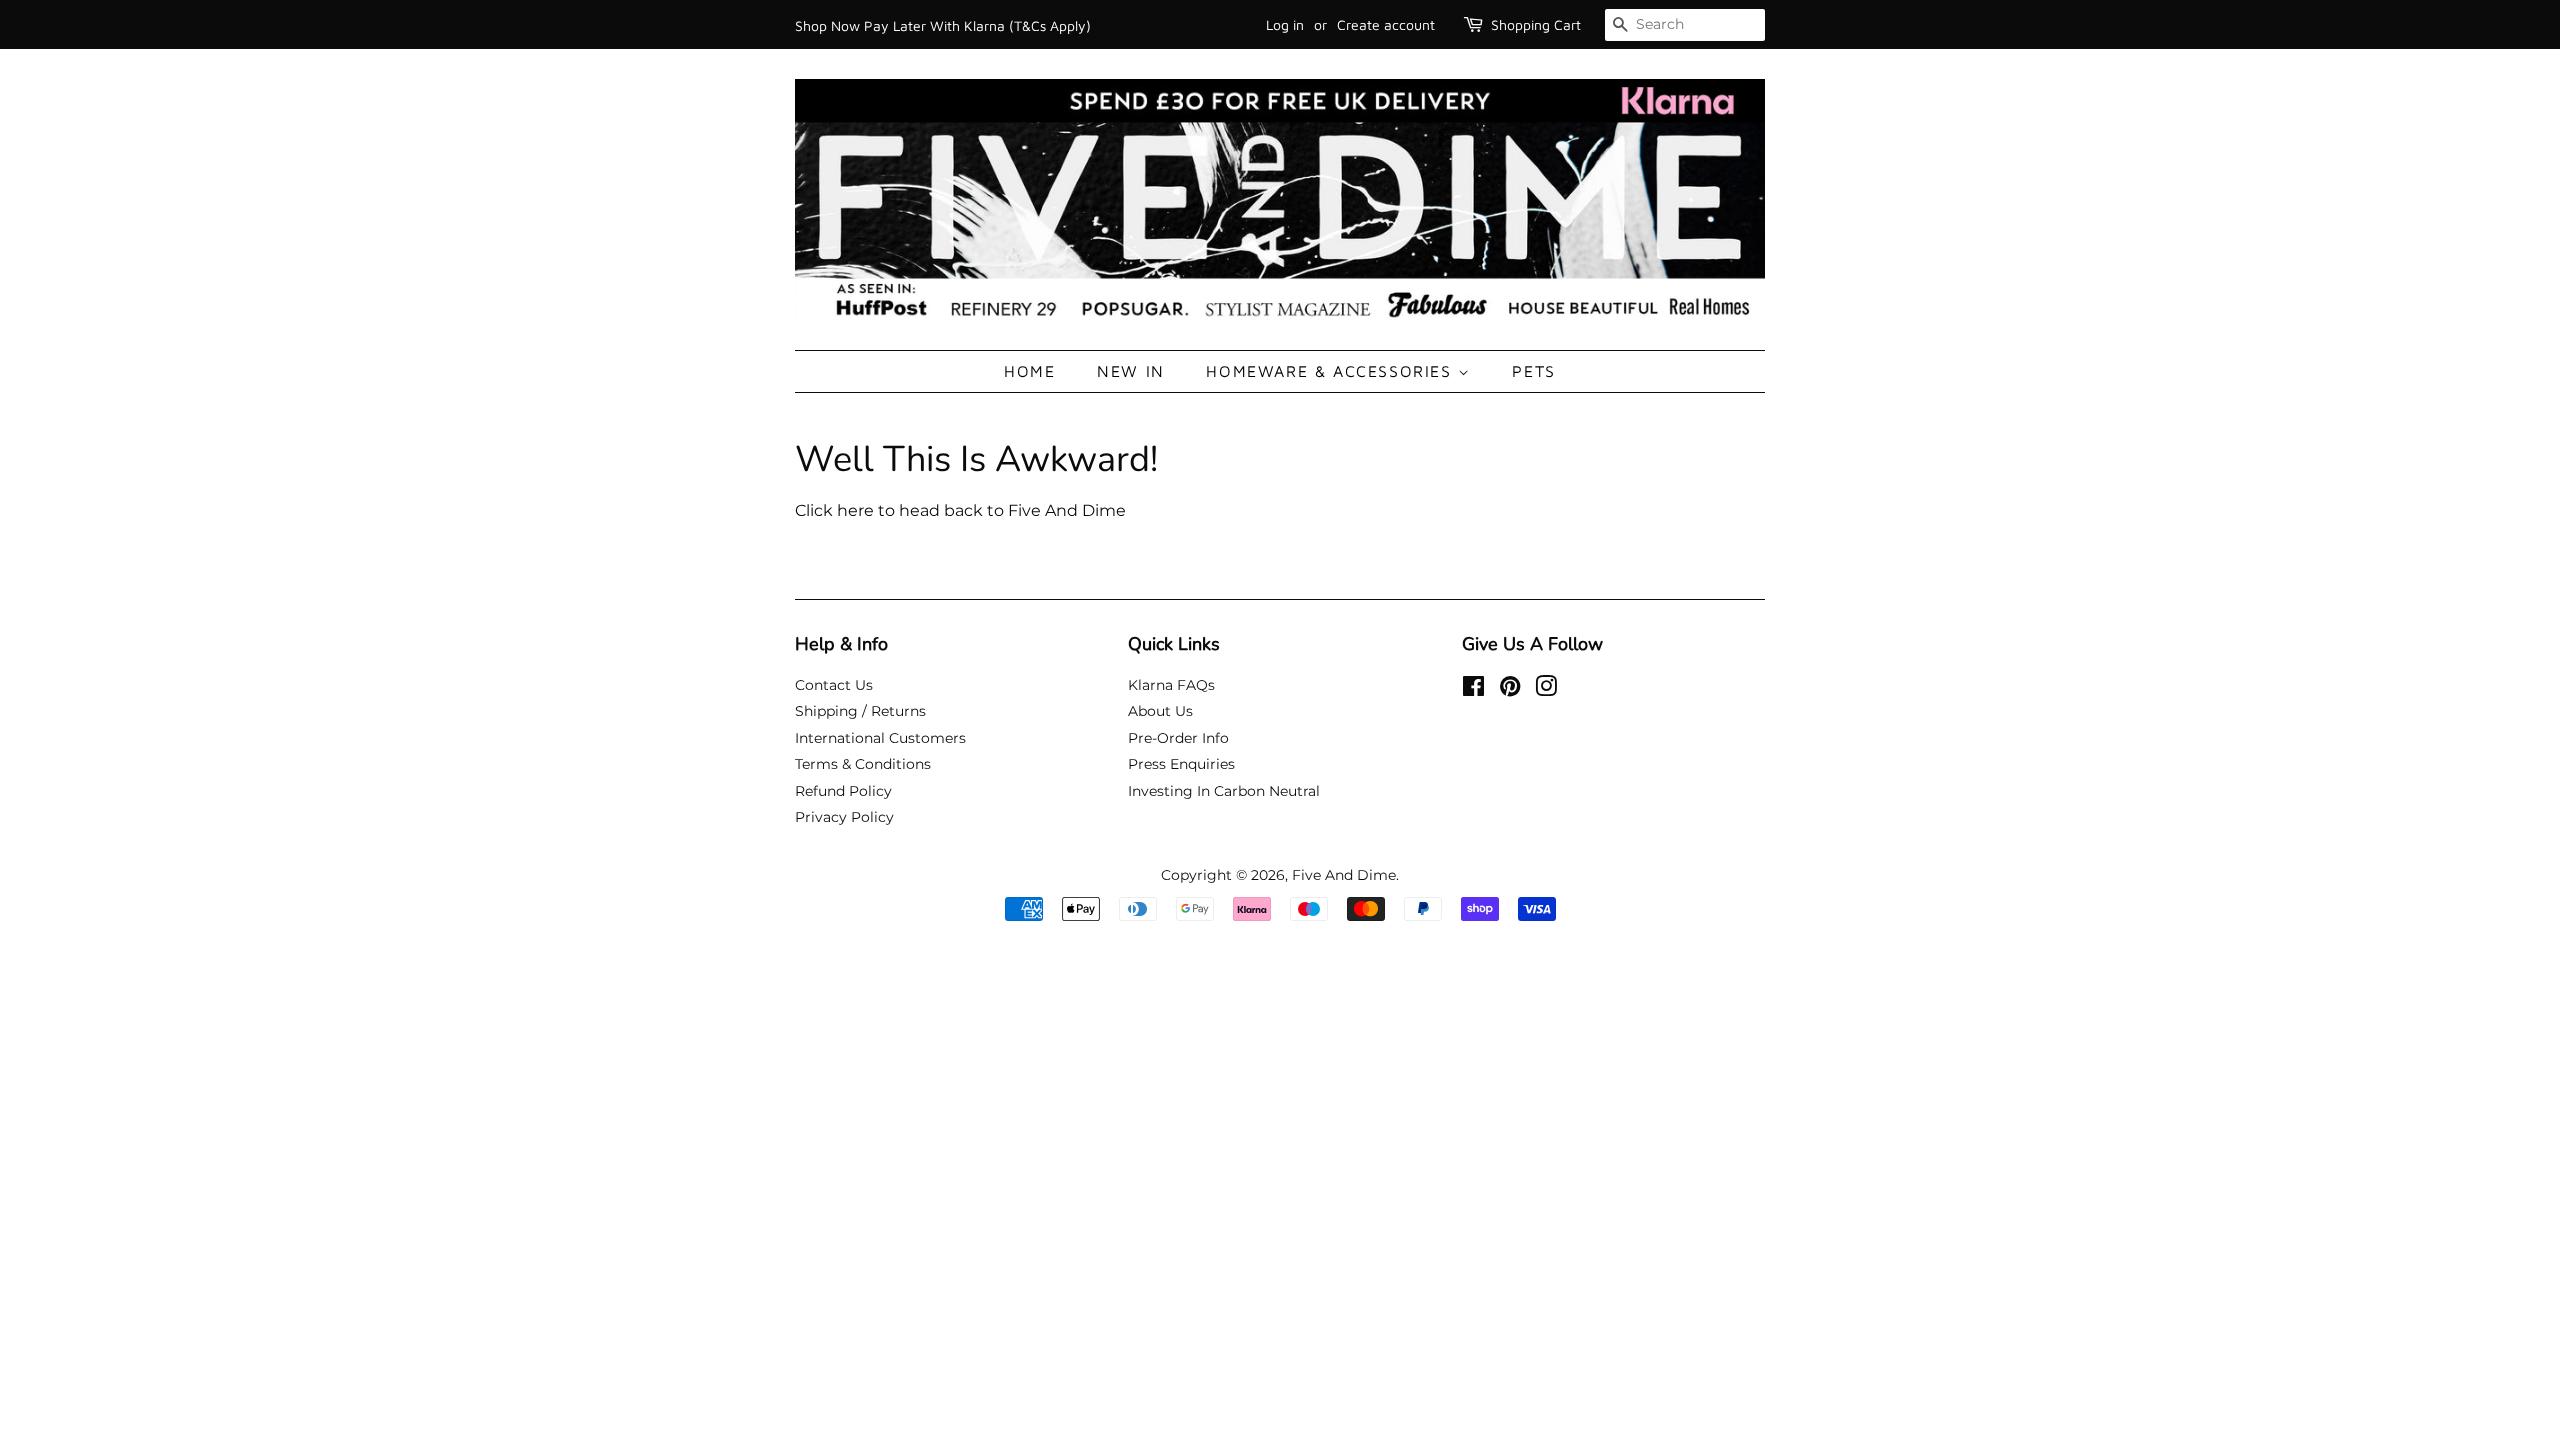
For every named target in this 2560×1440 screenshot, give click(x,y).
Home (1029, 371)
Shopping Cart (1536, 24)
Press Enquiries (1181, 764)
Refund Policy (843, 791)
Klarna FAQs (1171, 685)
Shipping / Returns (860, 711)
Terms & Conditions (863, 764)
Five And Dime (1344, 875)
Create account (1386, 24)
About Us (1160, 711)
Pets (1533, 371)
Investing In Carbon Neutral (1224, 791)
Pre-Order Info (1178, 738)
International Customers (880, 738)
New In (1131, 371)
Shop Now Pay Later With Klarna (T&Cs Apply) (943, 25)
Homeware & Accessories (1332, 371)
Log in (1285, 24)
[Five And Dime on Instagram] (1546, 690)
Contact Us (834, 685)
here (855, 510)
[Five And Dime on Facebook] (1473, 690)
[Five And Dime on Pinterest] (1510, 690)
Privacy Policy (844, 817)
